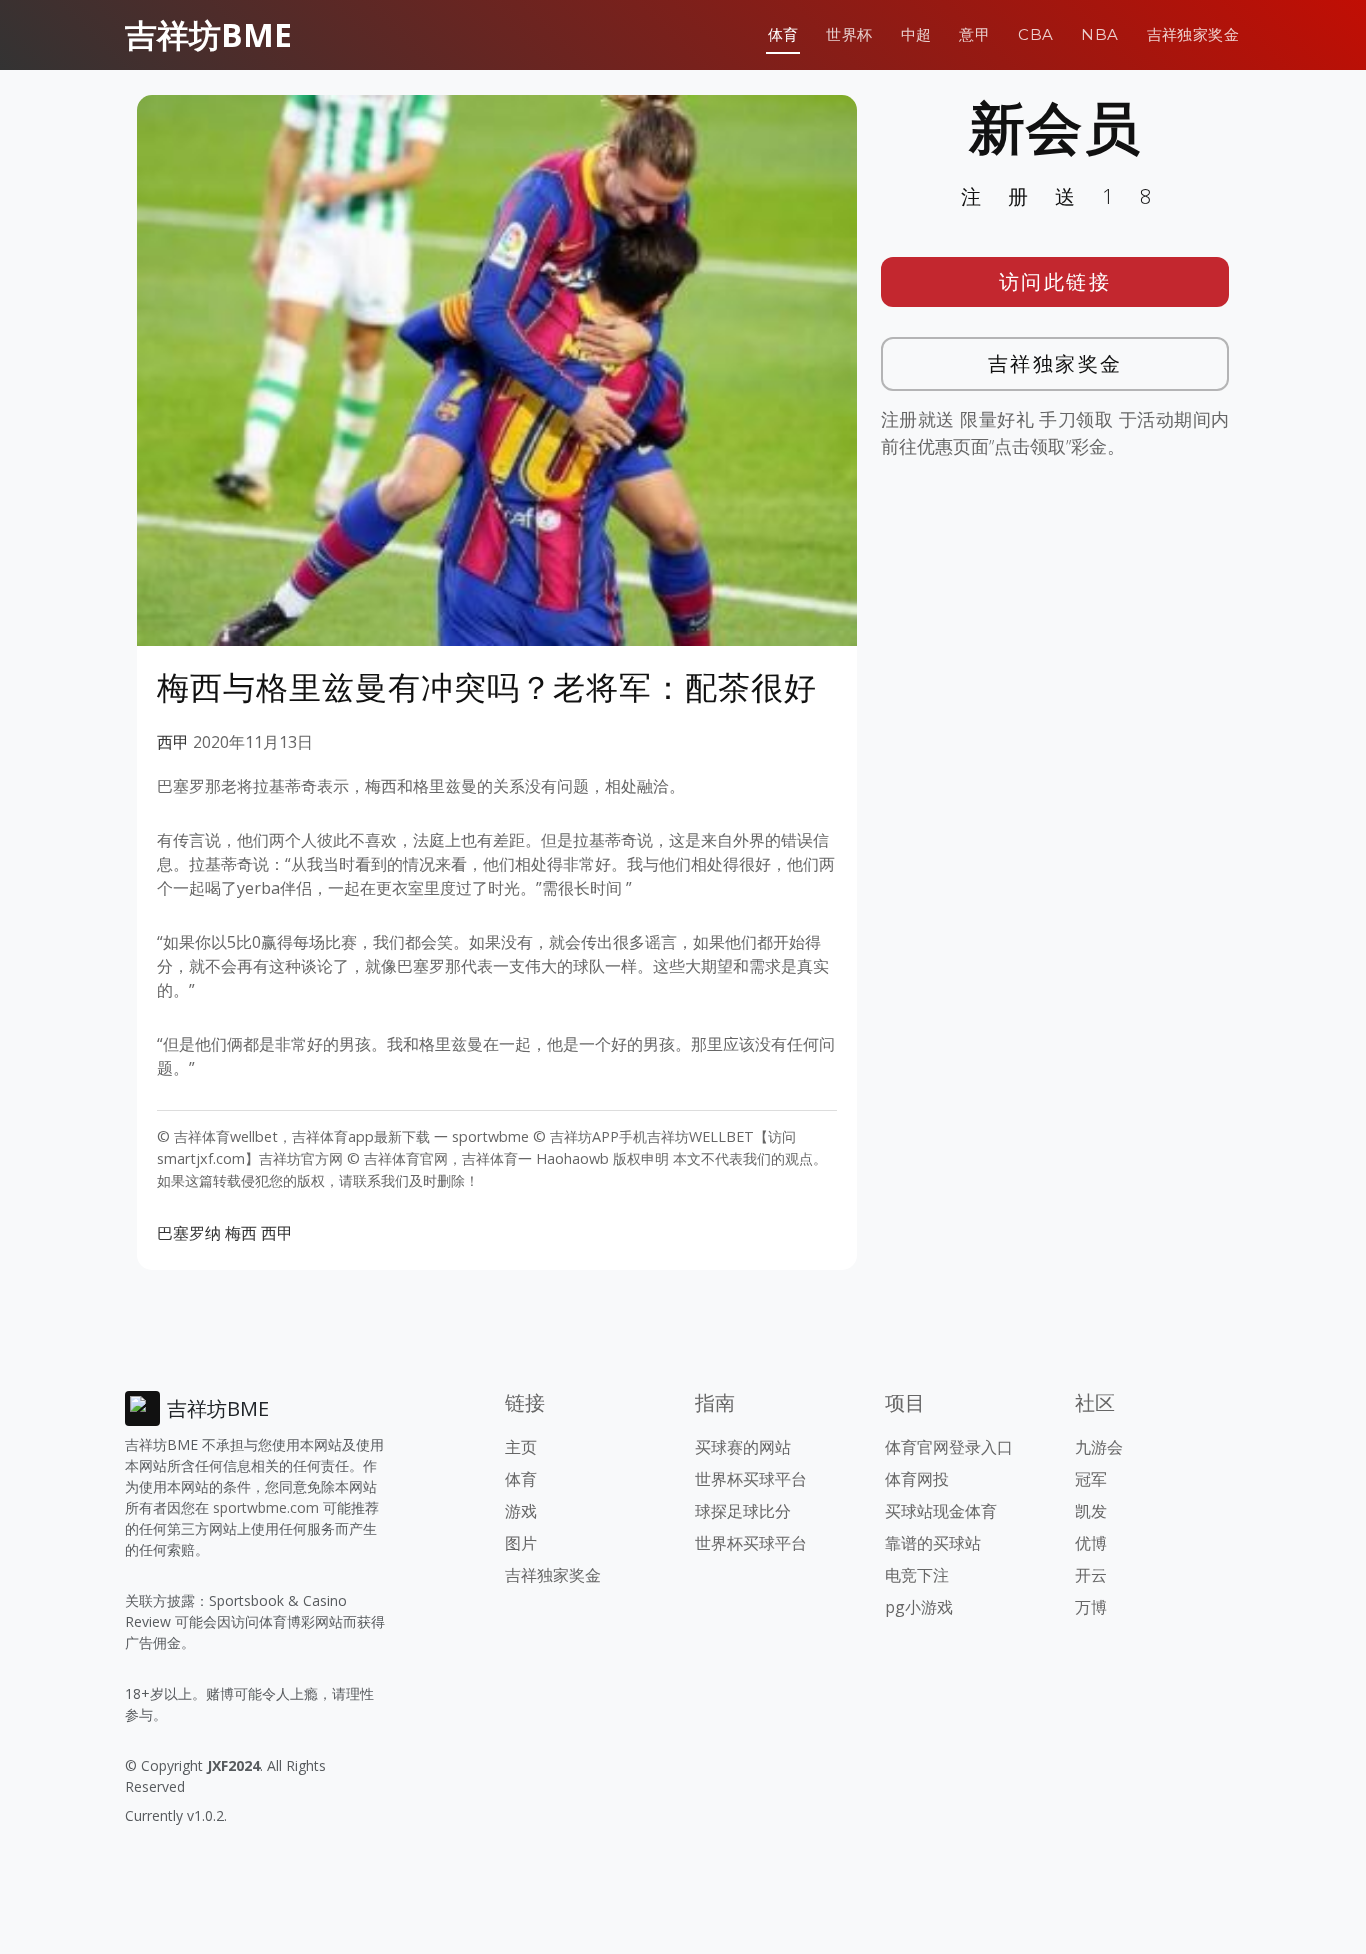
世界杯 (849, 34)
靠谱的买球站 (933, 1543)
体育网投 (917, 1479)
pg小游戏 (919, 1607)
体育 (783, 34)
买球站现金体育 (941, 1511)
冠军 (1091, 1479)
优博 (1091, 1543)
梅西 (241, 1233)
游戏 (521, 1511)
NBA (1099, 34)
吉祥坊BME (208, 34)
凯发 (1091, 1511)
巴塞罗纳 (189, 1233)
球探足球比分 (743, 1511)
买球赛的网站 (743, 1447)
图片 (521, 1543)
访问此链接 (1055, 281)
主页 (521, 1447)
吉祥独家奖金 (1193, 34)
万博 (1091, 1607)
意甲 (974, 34)
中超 (916, 34)
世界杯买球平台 (751, 1479)
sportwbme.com (266, 1507)
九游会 (1099, 1447)
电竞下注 (917, 1575)
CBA (1035, 34)
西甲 (173, 742)
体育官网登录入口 (949, 1447)
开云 (1091, 1575)
